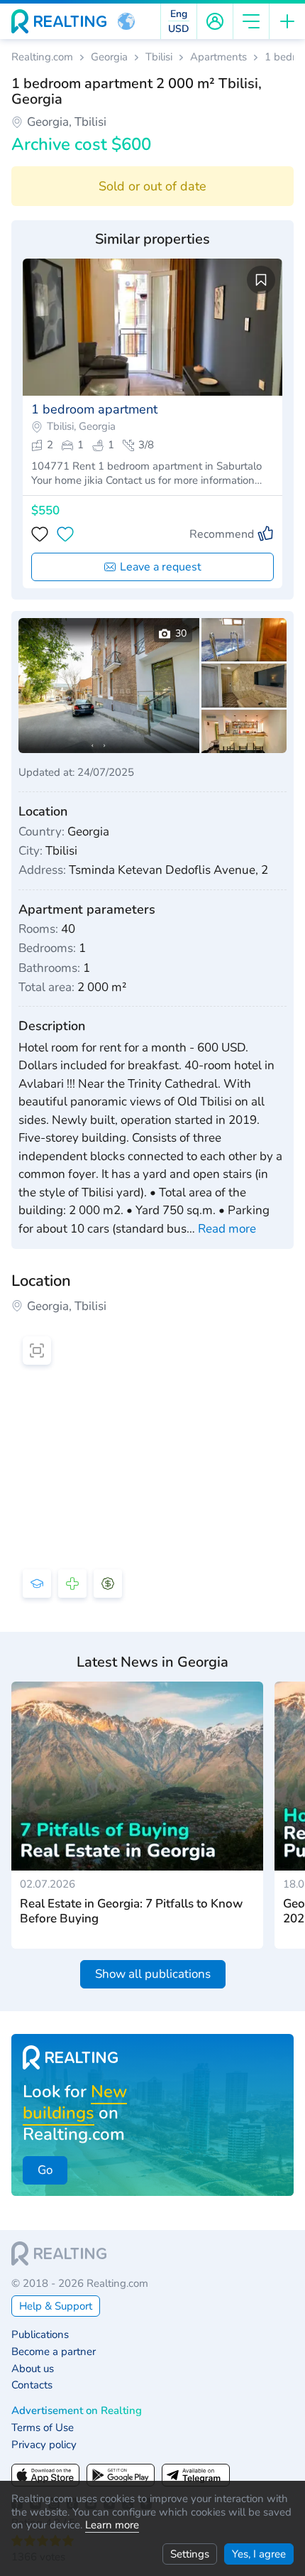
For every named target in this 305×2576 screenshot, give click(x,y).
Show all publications (153, 1974)
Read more (227, 1229)
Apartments (218, 57)
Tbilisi (159, 57)
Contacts (32, 2385)
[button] (126, 21)
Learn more (112, 2525)
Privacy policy (44, 2445)
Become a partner (54, 2352)
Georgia (109, 57)
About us (33, 2369)
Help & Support (56, 2306)
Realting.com (42, 57)
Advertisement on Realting (77, 2411)
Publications (40, 2335)
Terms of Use (43, 2428)
